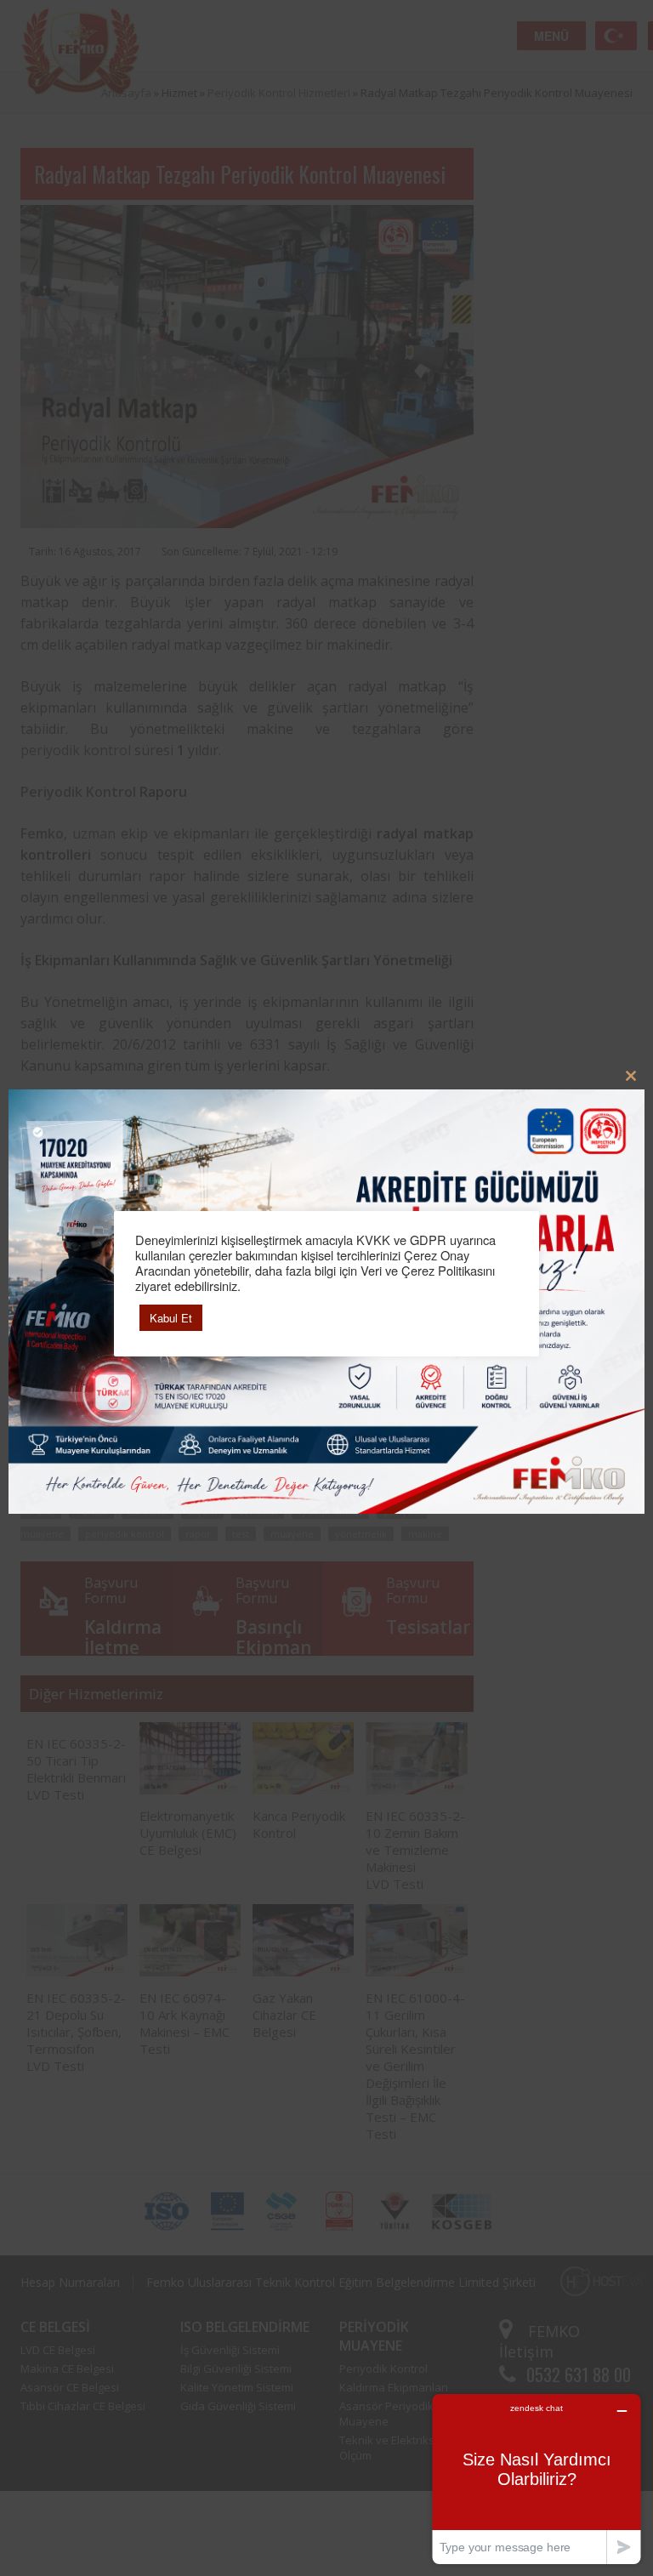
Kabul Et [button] (171, 1318)
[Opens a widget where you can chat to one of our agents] (537, 2479)
